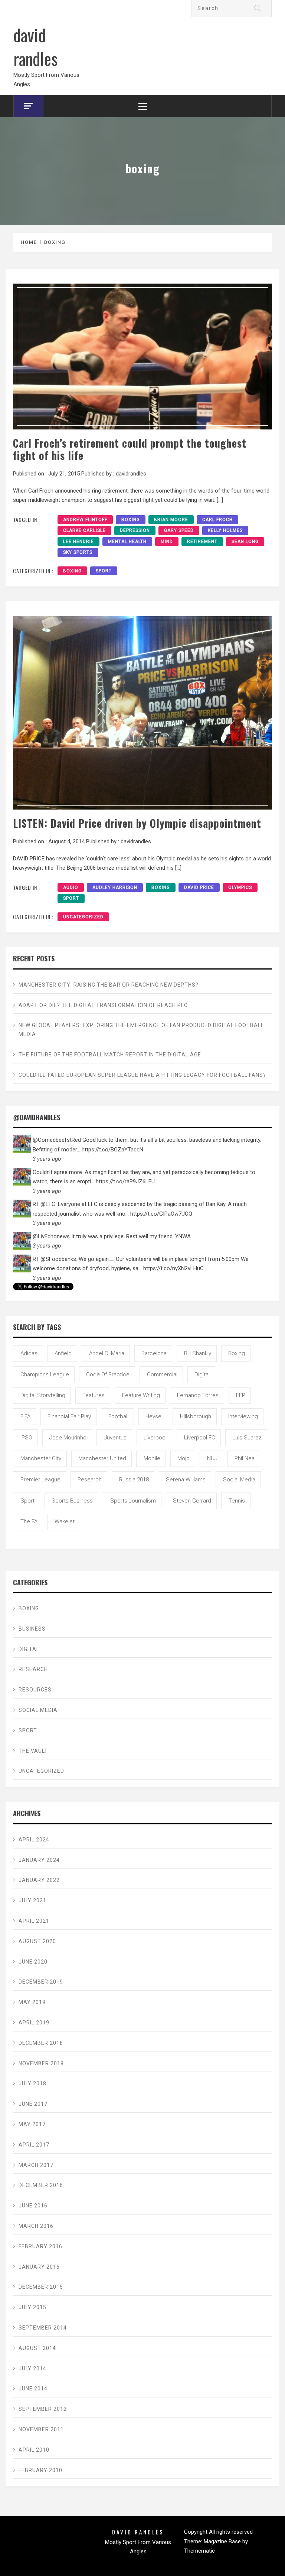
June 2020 (33, 1962)
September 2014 (43, 2328)
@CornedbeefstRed (57, 1140)
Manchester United (102, 1458)
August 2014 (37, 2348)
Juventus (115, 1438)
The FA (29, 1521)
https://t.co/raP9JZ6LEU (125, 1181)
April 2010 (34, 2450)
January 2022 (39, 1880)
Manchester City (41, 1458)
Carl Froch (217, 520)
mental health (127, 542)
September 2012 (43, 2409)
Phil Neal (245, 1458)
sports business (72, 1501)
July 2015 (32, 2307)
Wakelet (65, 1521)
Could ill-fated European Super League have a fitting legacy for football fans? (142, 1075)
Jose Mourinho (68, 1438)
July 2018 (32, 2083)
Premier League (40, 1480)
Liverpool (155, 1438)
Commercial (162, 1374)
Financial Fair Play (69, 1416)
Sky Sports (78, 552)
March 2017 (36, 2165)
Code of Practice (108, 1374)
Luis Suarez (247, 1438)
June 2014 (33, 2389)
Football (118, 1416)
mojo (184, 1458)
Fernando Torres (198, 1395)
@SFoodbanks (58, 1259)
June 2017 (33, 2104)
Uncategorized (83, 917)
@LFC (48, 1204)
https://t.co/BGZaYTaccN (112, 1150)
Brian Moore (171, 520)
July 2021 (32, 1900)
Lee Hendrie (78, 542)
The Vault (33, 1751)
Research (33, 1669)
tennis (237, 1501)
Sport (104, 571)
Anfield (63, 1353)
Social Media (239, 1480)
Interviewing (243, 1416)
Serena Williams (186, 1480)
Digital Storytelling (43, 1395)
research (90, 1480)
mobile (152, 1458)
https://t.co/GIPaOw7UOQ (161, 1214)
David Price (199, 887)
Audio (71, 887)
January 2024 (39, 1860)
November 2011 (41, 2429)
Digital (202, 1374)
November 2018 (41, 2063)
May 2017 (32, 2124)
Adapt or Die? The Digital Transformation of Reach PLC (103, 1005)
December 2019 (41, 1982)
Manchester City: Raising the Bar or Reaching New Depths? (109, 985)
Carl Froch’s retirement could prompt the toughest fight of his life (130, 449)
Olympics (240, 887)
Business (32, 1629)
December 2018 (41, 2043)
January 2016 (39, 2267)
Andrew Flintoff (85, 520)
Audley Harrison (115, 887)
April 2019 (34, 2023)
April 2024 (34, 1840)
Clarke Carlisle (84, 530)
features (94, 1395)
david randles (35, 46)
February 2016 (40, 2246)
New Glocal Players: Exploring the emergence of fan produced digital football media (141, 1030)
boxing (131, 520)
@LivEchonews (51, 1236)
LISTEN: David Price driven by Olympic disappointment (137, 823)
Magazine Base (223, 2541)
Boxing (72, 571)
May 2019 (32, 2002)
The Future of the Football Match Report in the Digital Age (110, 1055)
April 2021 (34, 1921)
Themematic (199, 2551)
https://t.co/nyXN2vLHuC (173, 1268)
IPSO (26, 1438)
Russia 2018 (134, 1480)
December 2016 (41, 2185)
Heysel (154, 1416)
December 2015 (41, 2287)
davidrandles (131, 474)
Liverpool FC (200, 1438)
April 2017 (34, 2145)
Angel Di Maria (107, 1353)
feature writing (141, 1395)
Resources (35, 1690)
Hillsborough (196, 1416)
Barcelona (154, 1353)
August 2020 (37, 1941)
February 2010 (40, 2470)
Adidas (29, 1353)
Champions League (45, 1374)
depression (135, 530)
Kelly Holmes (225, 530)
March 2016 (36, 2226)
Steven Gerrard (192, 1501)
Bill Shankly (198, 1353)
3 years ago (47, 1159)
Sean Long (245, 542)
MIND (167, 542)
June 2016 (33, 2206)
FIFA (25, 1416)
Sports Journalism (133, 1501)
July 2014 (32, 2369)
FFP (241, 1395)
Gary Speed (179, 530)
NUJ (212, 1458)
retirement (202, 542)
